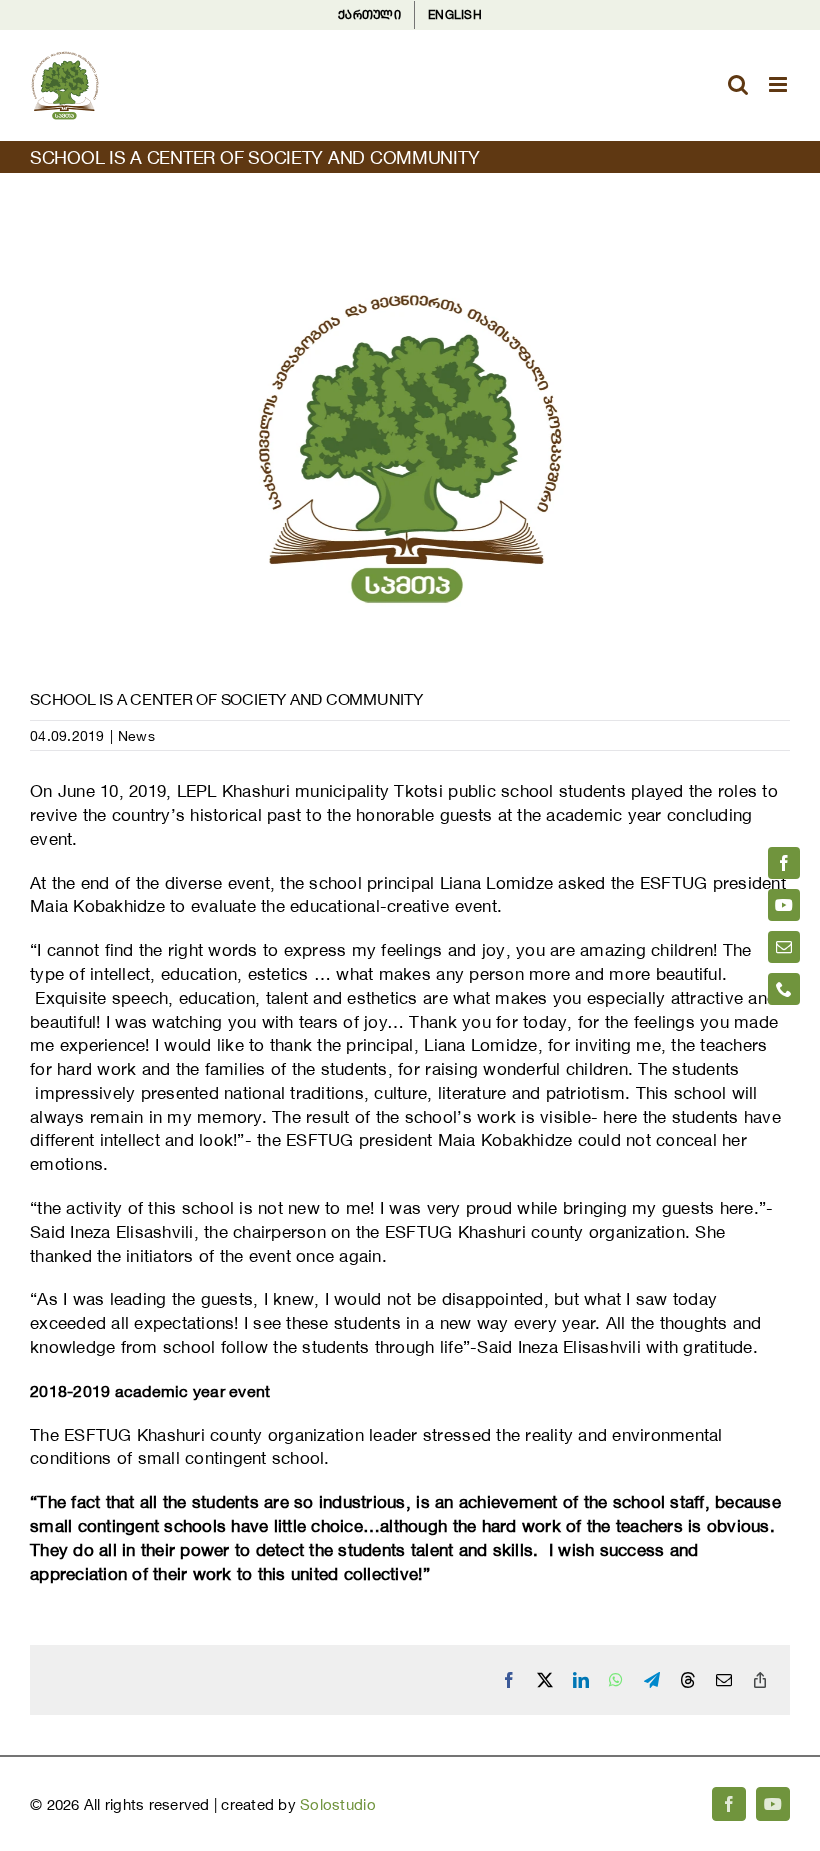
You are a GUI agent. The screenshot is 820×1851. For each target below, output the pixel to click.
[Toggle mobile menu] (779, 84)
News (136, 735)
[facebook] (784, 863)
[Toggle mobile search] (738, 84)
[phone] (784, 989)
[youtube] (784, 905)
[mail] (784, 947)
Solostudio (338, 1804)
